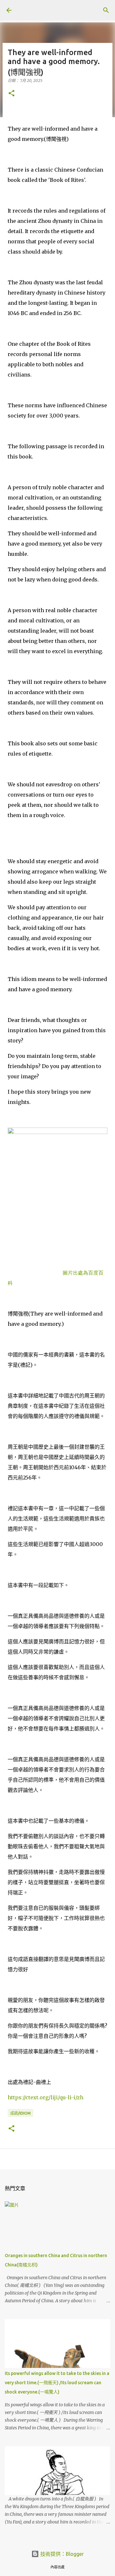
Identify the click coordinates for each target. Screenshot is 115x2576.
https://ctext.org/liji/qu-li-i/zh (46, 2097)
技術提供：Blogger (61, 2554)
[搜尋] (106, 10)
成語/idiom (20, 2113)
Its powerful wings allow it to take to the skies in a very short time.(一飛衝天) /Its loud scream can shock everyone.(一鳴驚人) (57, 2383)
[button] (11, 94)
